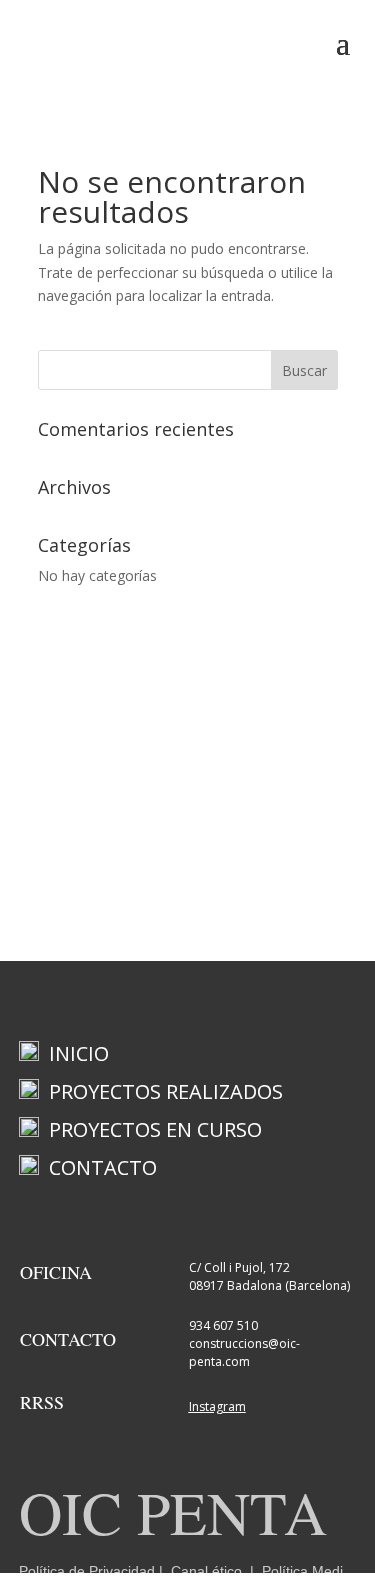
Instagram (217, 1406)
